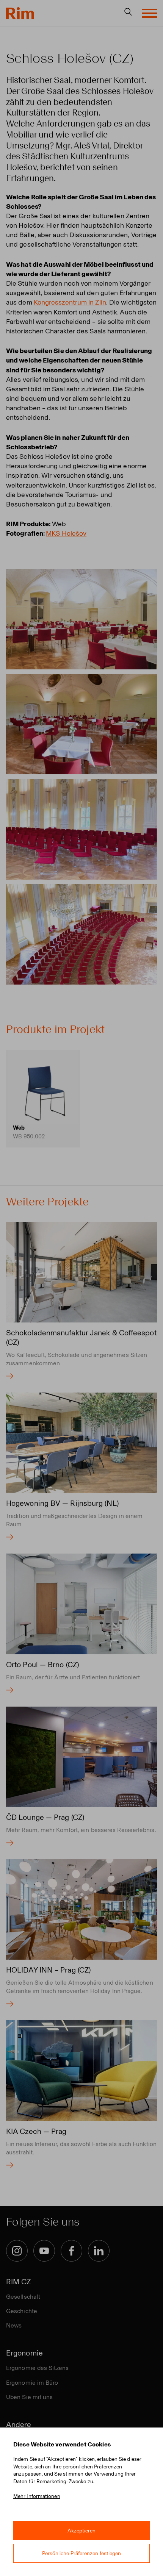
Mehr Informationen (37, 2496)
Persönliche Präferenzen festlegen (82, 2553)
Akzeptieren (82, 2531)
